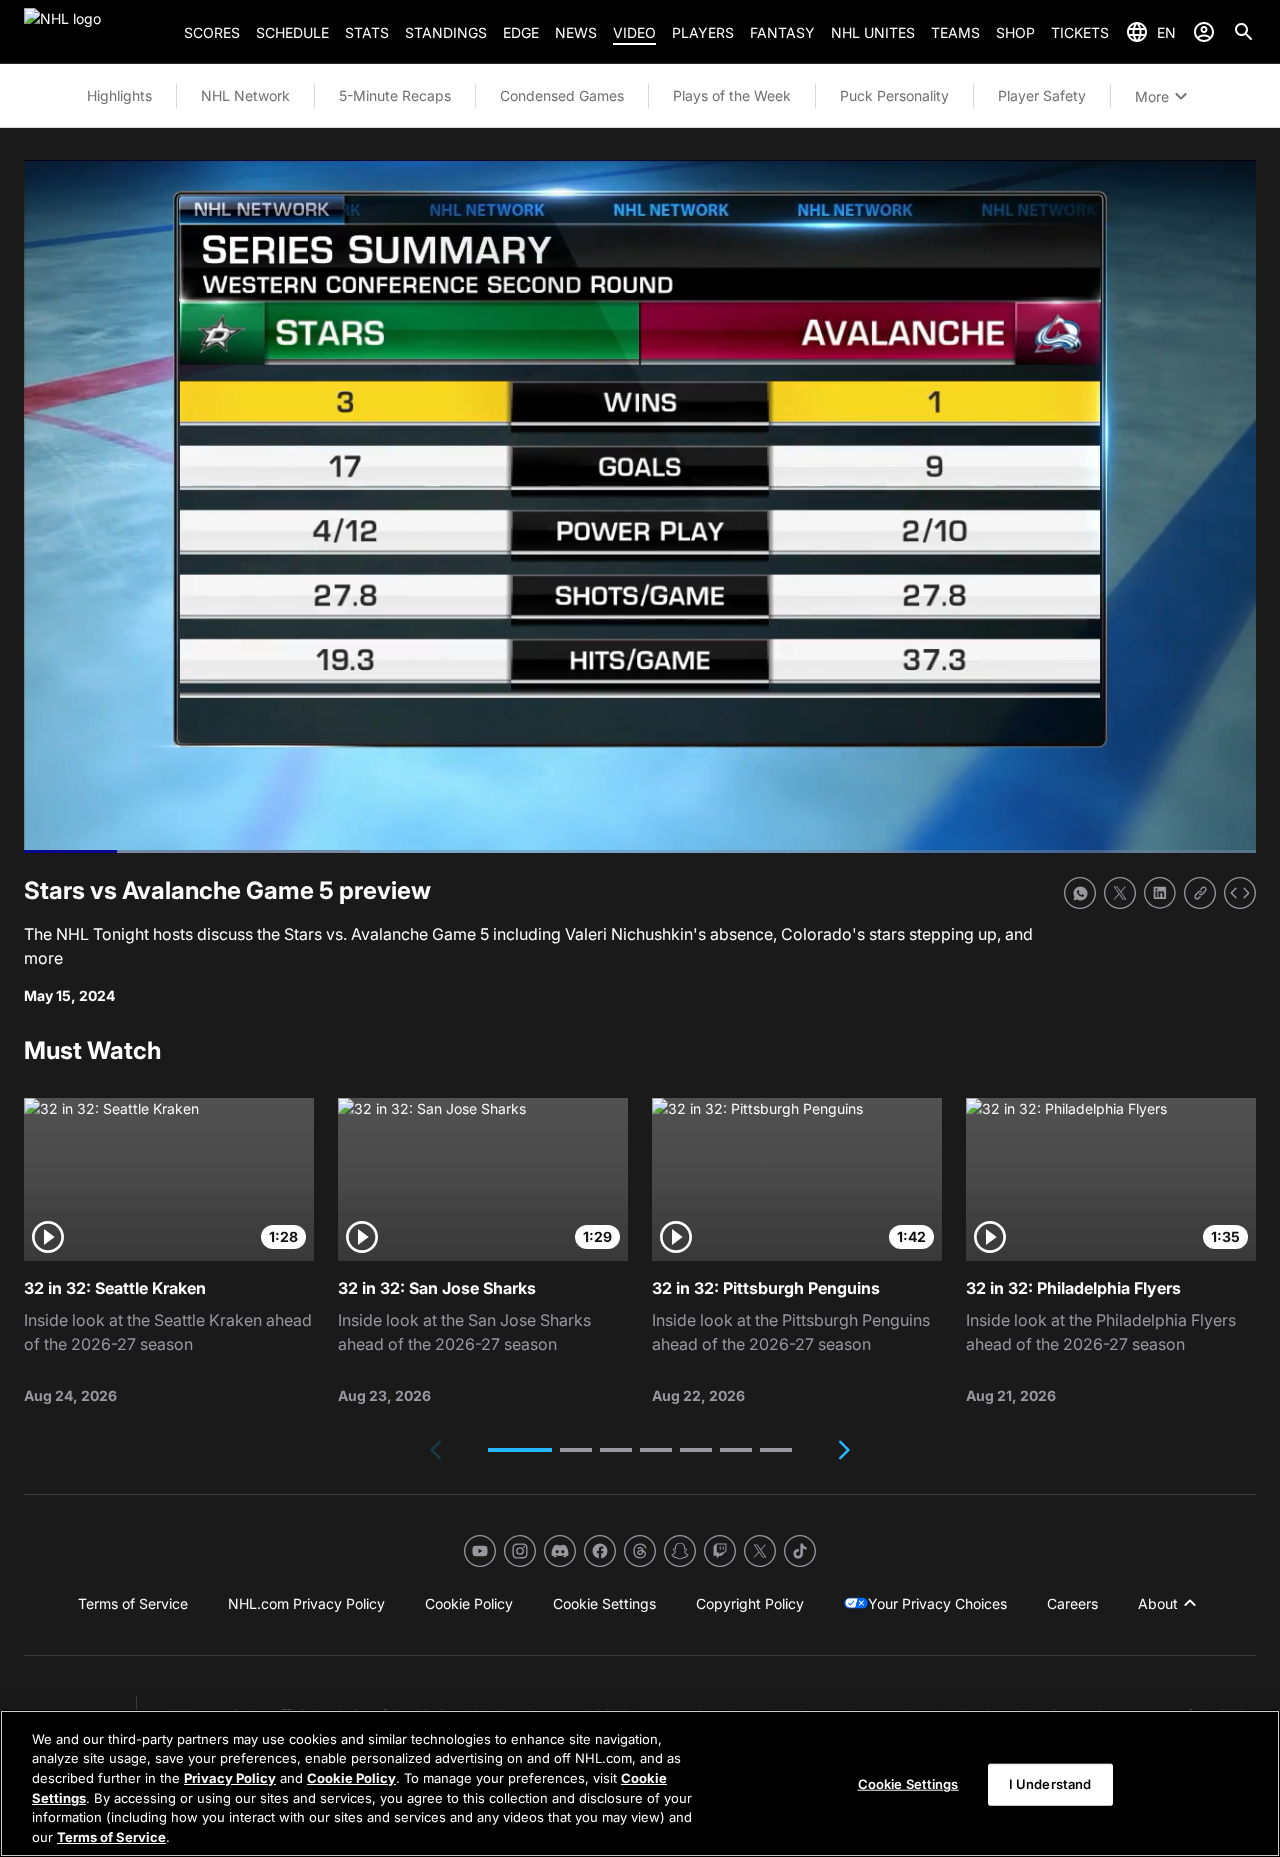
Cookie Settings (908, 1784)
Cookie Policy (351, 1778)
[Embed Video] (1240, 893)
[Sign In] (1204, 32)
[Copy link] (1200, 893)
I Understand (1050, 1784)
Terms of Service (111, 1836)
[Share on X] (1120, 893)
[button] (520, 1450)
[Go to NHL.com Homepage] (96, 32)
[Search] (1244, 32)
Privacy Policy (230, 1778)
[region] (640, 1783)
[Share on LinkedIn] (1160, 893)
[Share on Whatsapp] (1080, 893)
